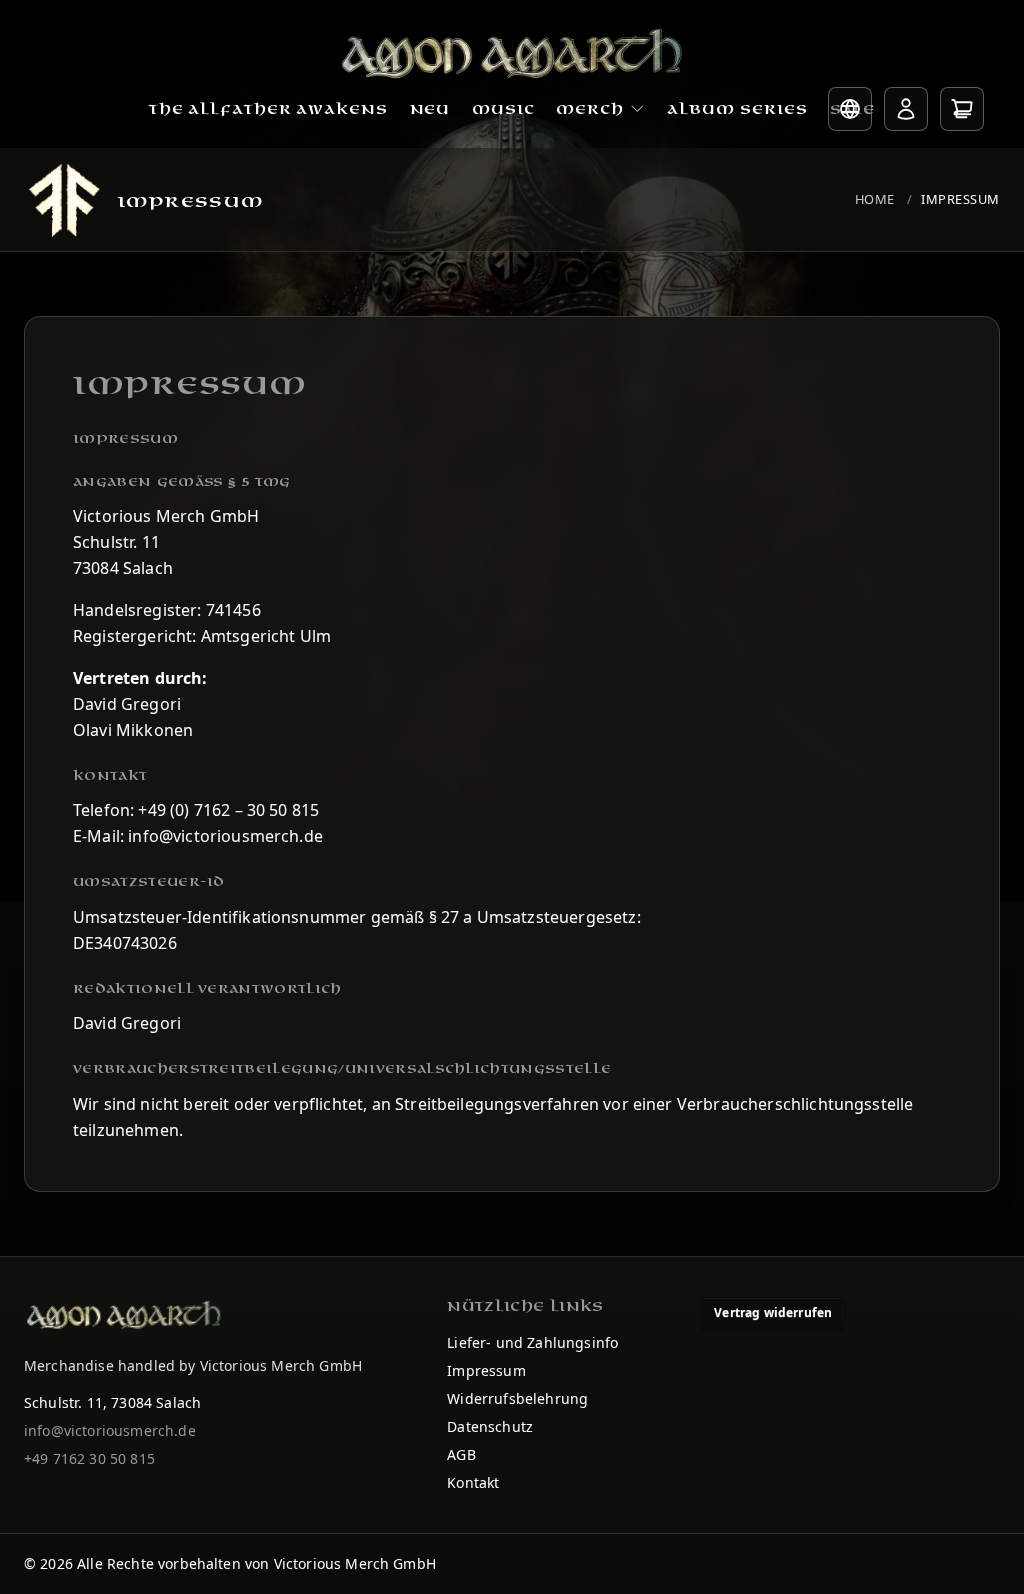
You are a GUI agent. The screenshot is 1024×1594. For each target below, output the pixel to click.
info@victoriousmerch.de (110, 1430)
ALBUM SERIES (737, 109)
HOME (875, 199)
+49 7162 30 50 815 (89, 1458)
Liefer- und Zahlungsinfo (532, 1342)
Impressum (960, 199)
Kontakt (473, 1482)
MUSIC (503, 109)
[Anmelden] (906, 109)
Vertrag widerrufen (773, 1312)
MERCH (590, 109)
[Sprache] (850, 109)
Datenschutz (490, 1426)
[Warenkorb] (962, 109)
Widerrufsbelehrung (517, 1398)
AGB (461, 1454)
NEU (430, 109)
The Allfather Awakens (268, 109)
